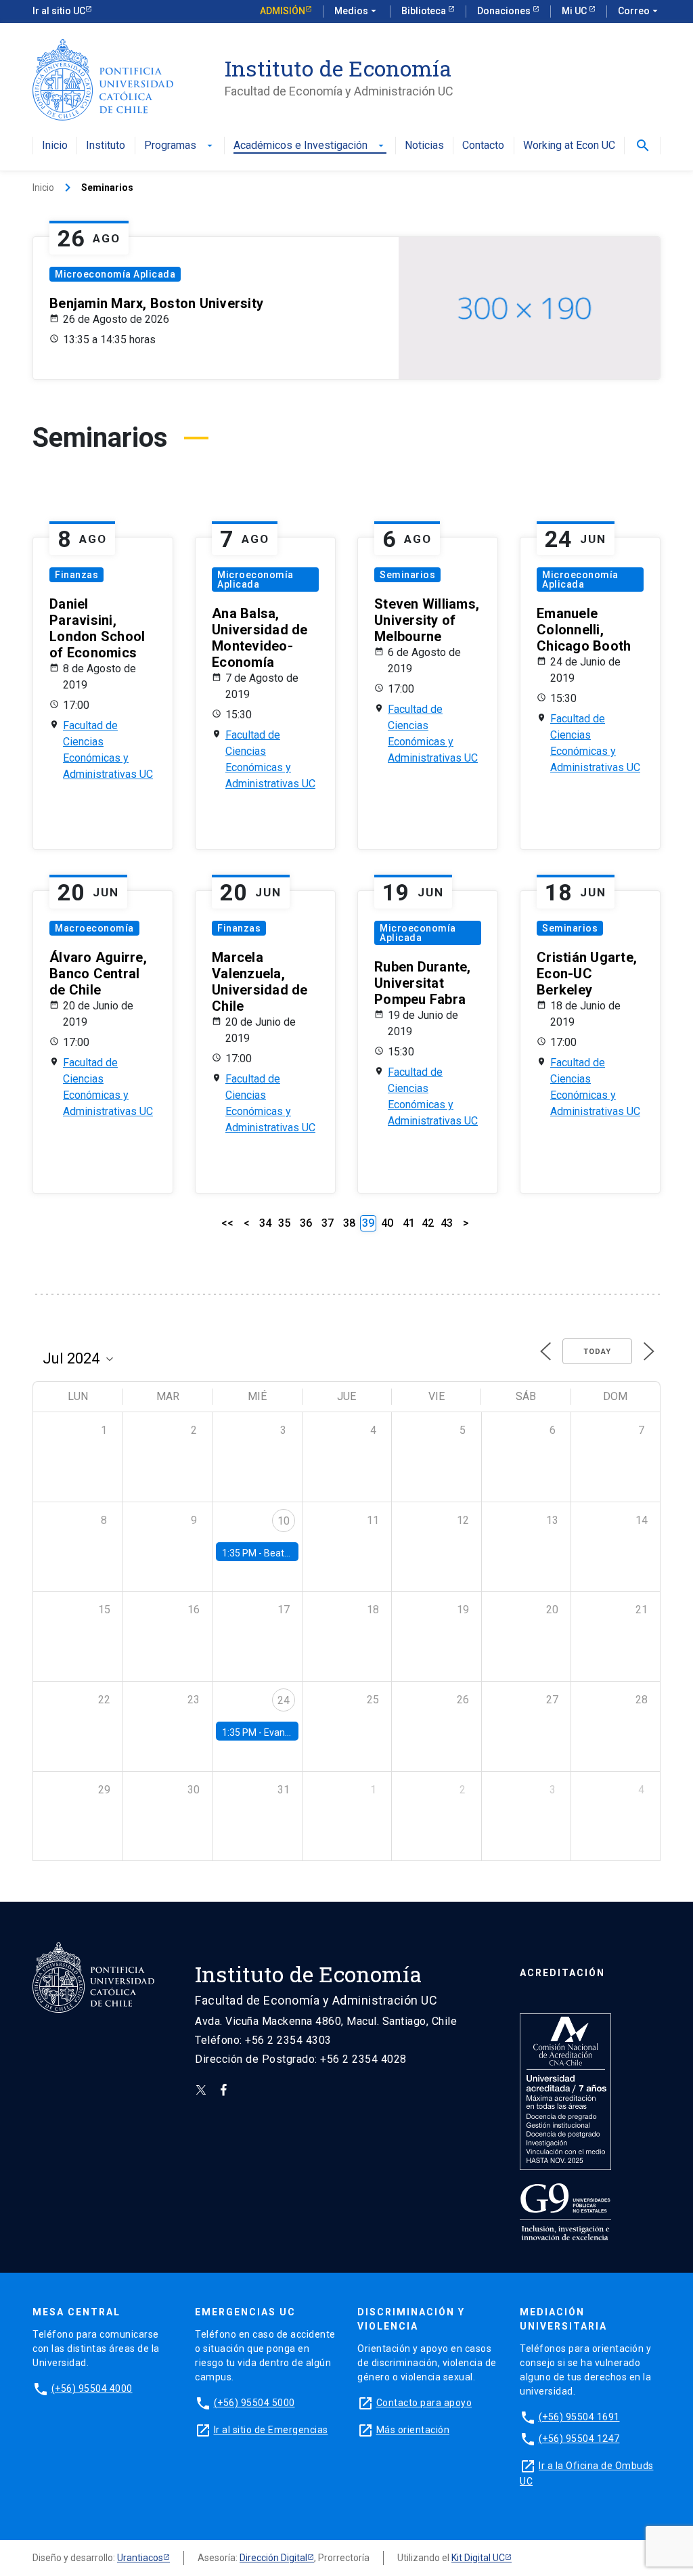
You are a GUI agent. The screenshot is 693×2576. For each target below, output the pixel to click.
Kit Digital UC (478, 2558)
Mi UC (575, 11)
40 (387, 1223)
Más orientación (413, 2430)
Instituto (106, 146)
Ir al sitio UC (59, 11)
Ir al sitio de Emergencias (271, 2430)
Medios (357, 11)
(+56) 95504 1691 (579, 2417)
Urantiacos (140, 2558)
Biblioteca (425, 11)
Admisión (283, 11)
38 (349, 1223)
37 (328, 1223)
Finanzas (76, 575)
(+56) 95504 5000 (254, 2403)
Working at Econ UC (569, 146)
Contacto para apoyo (424, 2403)
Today (597, 1352)
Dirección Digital (273, 2558)
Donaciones (505, 11)
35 (284, 1223)
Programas (180, 146)
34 (265, 1223)
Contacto (483, 146)
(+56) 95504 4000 (92, 2388)
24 (284, 1700)
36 (306, 1223)
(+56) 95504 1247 (579, 2439)
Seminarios (407, 575)
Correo (639, 11)
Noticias (424, 146)
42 (428, 1223)
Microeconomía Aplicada (115, 274)
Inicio (55, 146)
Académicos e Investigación (310, 146)
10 (284, 1521)
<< (227, 1223)
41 (409, 1223)
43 (447, 1223)
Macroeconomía (94, 928)
